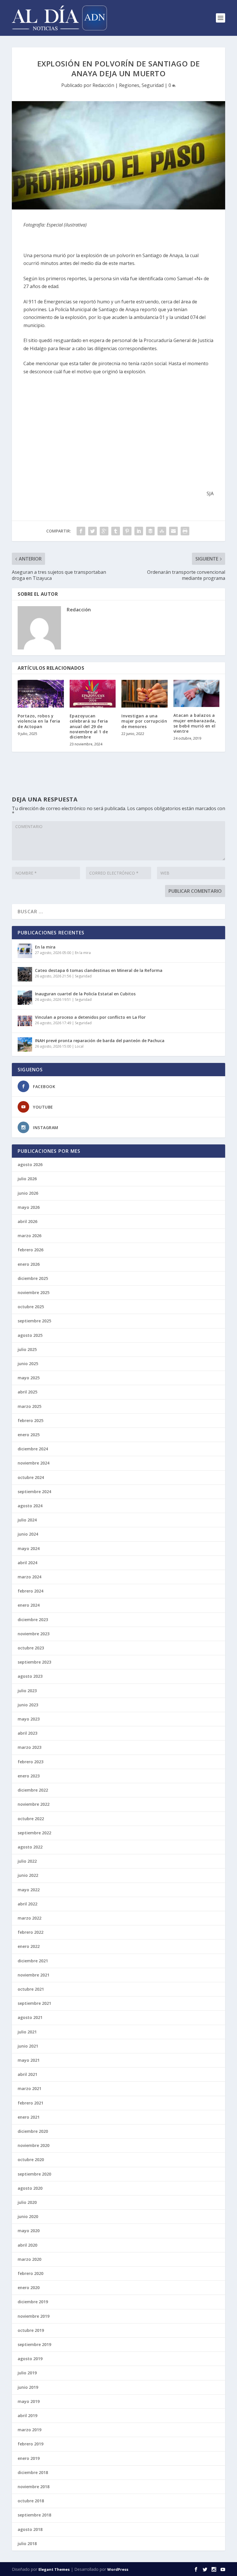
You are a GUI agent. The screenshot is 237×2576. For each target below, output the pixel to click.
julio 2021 (27, 2032)
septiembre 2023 (34, 1662)
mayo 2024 (29, 1548)
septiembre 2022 (34, 1833)
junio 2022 (28, 1875)
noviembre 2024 (34, 1463)
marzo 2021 (29, 2088)
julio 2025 (27, 1349)
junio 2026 (28, 1193)
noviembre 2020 (34, 2145)
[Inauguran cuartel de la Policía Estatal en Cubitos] (25, 998)
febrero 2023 (30, 1762)
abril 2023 (27, 1733)
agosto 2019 (30, 2359)
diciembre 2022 (33, 1790)
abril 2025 (27, 1392)
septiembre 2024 (34, 1492)
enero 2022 (29, 1946)
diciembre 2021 (33, 1961)
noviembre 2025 (34, 1292)
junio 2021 (28, 2046)
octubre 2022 (31, 1819)
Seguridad (153, 85)
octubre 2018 (31, 2501)
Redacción (103, 85)
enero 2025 (29, 1435)
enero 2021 (29, 2117)
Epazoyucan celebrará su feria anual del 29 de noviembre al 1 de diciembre (89, 726)
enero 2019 (29, 2458)
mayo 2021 (29, 2060)
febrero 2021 (30, 2103)
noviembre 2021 (34, 1975)
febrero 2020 (30, 2273)
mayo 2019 (29, 2401)
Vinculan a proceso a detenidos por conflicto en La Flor (90, 1017)
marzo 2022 (29, 1918)
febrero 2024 (30, 1591)
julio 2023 (27, 1691)
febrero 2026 (30, 1250)
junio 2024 (28, 1534)
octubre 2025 (31, 1307)
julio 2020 (27, 2202)
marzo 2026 (29, 1236)
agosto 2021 (30, 2017)
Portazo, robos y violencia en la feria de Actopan (39, 721)
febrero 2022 (30, 1932)
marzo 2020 (29, 2259)
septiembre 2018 (34, 2515)
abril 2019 (27, 2416)
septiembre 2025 (34, 1321)
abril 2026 (27, 1221)
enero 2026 (29, 1264)
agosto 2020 (30, 2188)
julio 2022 (27, 1861)
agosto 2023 (30, 1676)
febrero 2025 (30, 1420)
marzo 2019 (29, 2430)
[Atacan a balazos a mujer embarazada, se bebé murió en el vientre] (197, 693)
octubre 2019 (31, 2330)
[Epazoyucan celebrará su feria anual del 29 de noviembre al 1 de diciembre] (93, 694)
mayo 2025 (29, 1378)
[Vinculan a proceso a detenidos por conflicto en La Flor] (25, 1021)
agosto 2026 (30, 1164)
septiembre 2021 (34, 2003)
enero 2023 (29, 1776)
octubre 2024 (31, 1477)
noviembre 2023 (34, 1634)
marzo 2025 (29, 1406)
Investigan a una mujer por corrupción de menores (144, 721)
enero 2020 (29, 2288)
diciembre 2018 (33, 2472)
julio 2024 (27, 1520)
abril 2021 (27, 2074)
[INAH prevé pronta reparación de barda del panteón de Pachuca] (25, 1044)
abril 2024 (27, 1563)
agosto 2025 (30, 1335)
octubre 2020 (31, 2160)
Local (79, 1046)
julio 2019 (27, 2373)
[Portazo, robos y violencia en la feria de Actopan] (41, 694)
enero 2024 (29, 1605)
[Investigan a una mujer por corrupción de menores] (145, 694)
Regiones (129, 85)
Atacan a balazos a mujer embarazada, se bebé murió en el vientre (195, 723)
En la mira (45, 947)
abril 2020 (27, 2245)
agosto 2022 (30, 1847)
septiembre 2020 (34, 2174)
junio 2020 (28, 2216)
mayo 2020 (29, 2231)
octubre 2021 (31, 1989)
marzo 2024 (29, 1577)
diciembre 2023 (33, 1620)
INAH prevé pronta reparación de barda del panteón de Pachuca (100, 1041)
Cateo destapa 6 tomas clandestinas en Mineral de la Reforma (99, 970)
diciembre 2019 (33, 2302)
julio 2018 (27, 2543)
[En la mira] (25, 951)
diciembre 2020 (33, 2131)
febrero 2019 (30, 2444)
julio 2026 (27, 1179)
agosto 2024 (30, 1506)
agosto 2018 (30, 2529)
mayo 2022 (29, 1890)
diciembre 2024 (33, 1449)
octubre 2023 (31, 1648)
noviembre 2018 (34, 2487)
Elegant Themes (54, 2569)
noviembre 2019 (34, 2316)
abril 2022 (27, 1904)
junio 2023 (28, 1705)
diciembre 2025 (33, 1278)
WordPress (118, 2569)
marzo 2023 (29, 1747)
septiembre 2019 (34, 2344)
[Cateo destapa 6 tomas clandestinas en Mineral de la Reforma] (25, 974)
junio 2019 (28, 2387)
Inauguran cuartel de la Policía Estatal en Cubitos (85, 994)
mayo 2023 (29, 1719)
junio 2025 (28, 1364)
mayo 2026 (29, 1207)
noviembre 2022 (34, 1804)
